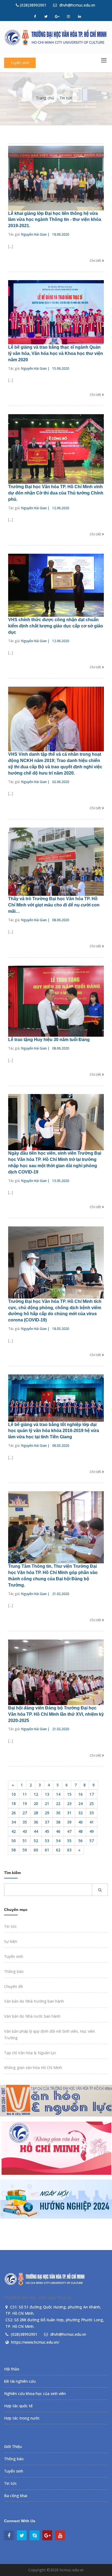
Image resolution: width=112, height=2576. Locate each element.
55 (69, 1841)
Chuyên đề (13, 1986)
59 (25, 1850)
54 (58, 1841)
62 (58, 1850)
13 (47, 1794)
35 (25, 1822)
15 (69, 1794)
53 (47, 1841)
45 (47, 1831)
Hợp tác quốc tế (18, 2406)
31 (69, 1813)
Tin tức (66, 98)
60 (36, 1850)
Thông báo (14, 1971)
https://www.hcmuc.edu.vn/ (35, 2342)
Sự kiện (11, 1941)
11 (25, 1794)
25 (92, 1803)
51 (25, 1841)
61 (47, 1850)
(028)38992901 (33, 5)
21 (47, 1803)
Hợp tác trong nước (22, 2418)
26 (14, 1813)
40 (80, 1822)
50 (14, 1841)
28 (36, 1813)
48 (80, 1831)
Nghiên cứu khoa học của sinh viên (35, 2393)
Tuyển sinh (20, 63)
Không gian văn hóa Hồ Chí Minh (33, 2067)
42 (14, 1831)
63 (69, 1850)
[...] (11, 246)
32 (80, 1813)
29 (47, 1813)
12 (36, 1794)
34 (14, 1822)
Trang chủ (45, 98)
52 (36, 1841)
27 (25, 1813)
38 (58, 1822)
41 (92, 1822)
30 (58, 1813)
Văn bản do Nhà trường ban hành (34, 2001)
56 (80, 1841)
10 (14, 1794)
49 (92, 1831)
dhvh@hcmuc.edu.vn (77, 5)
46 (58, 1831)
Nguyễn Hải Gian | (35, 234)
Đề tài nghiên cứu (20, 2381)
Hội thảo (12, 2369)
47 (69, 1831)
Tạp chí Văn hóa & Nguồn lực (30, 2053)
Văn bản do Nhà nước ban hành (32, 2016)
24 (80, 1803)
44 (36, 1831)
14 (58, 1794)
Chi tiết (96, 260)
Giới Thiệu (13, 2446)
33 (92, 1813)
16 (80, 1794)
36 (36, 1822)
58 (14, 1850)
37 (47, 1822)
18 (14, 1803)
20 (36, 1803)
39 (69, 1822)
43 (25, 1831)
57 (92, 1841)
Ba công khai (16, 2496)
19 (25, 1803)
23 (69, 1803)
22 (58, 1803)
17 (92, 1794)
